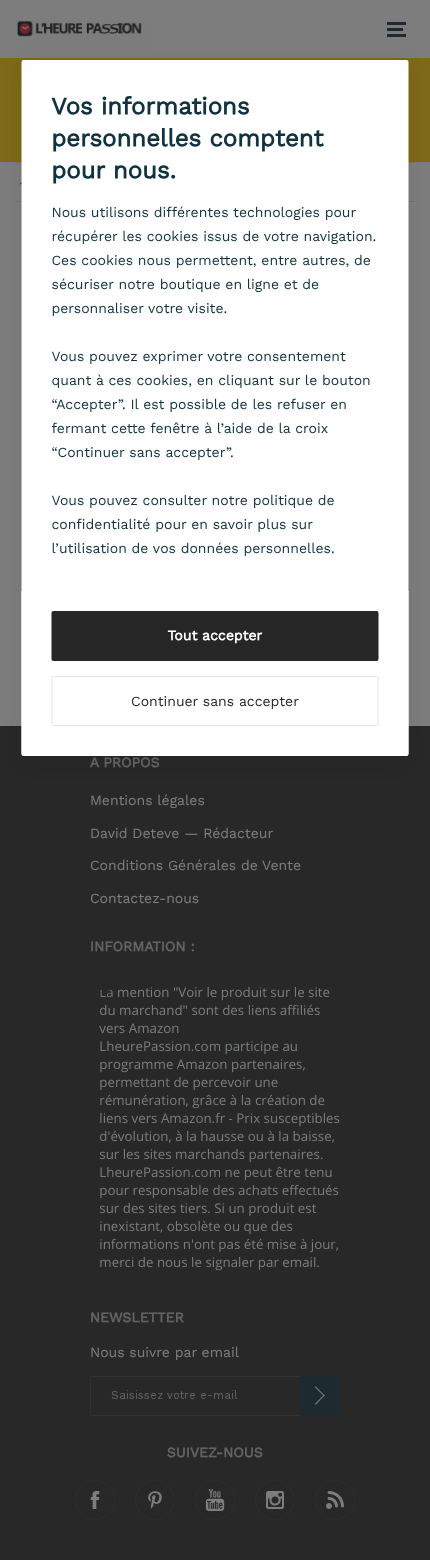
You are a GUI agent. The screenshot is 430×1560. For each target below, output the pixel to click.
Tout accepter (215, 636)
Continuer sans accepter (215, 702)
